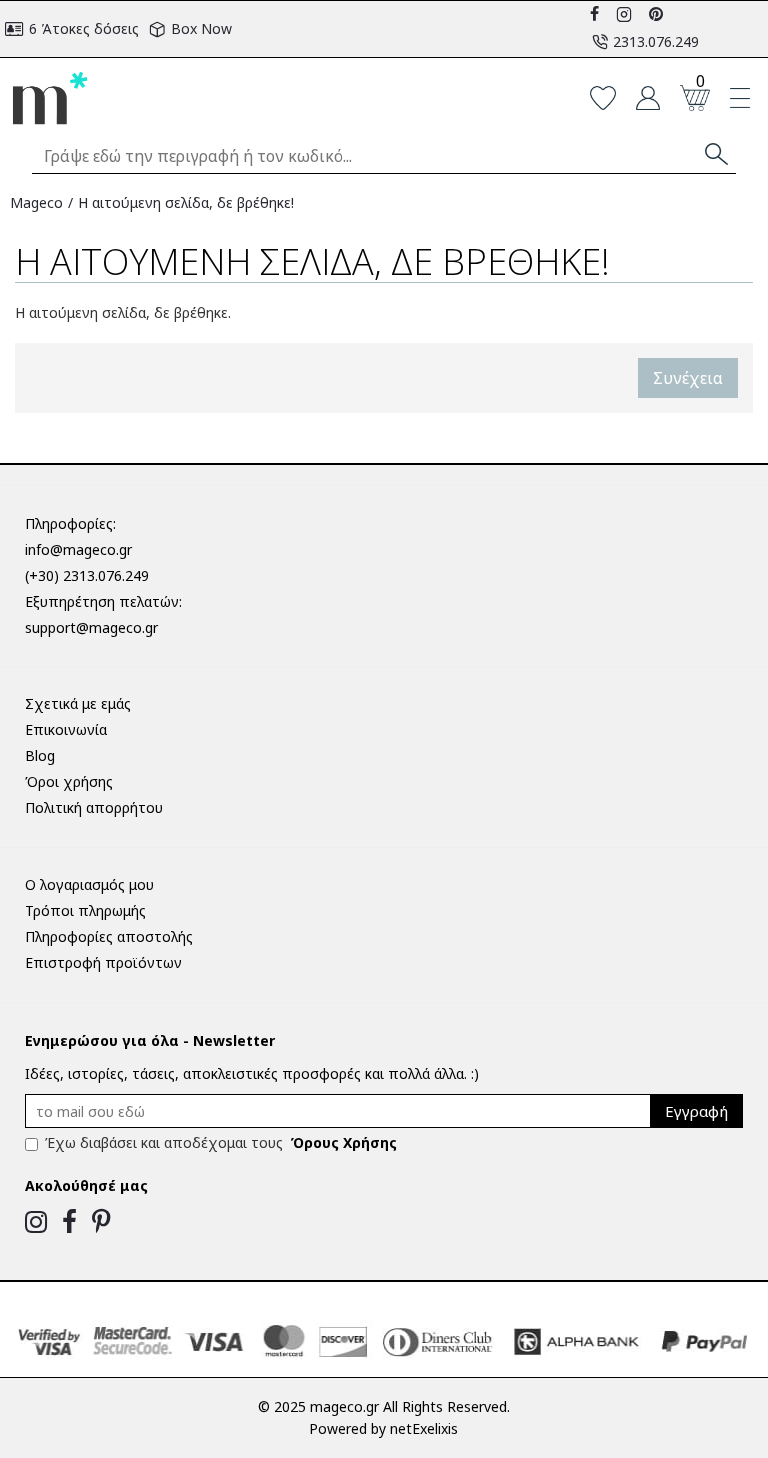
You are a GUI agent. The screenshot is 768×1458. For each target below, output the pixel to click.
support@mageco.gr (91, 627)
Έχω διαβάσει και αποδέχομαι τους (221, 1142)
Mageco (36, 202)
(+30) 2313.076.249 (87, 575)
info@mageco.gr (78, 549)
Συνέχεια (688, 378)
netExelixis (424, 1428)
